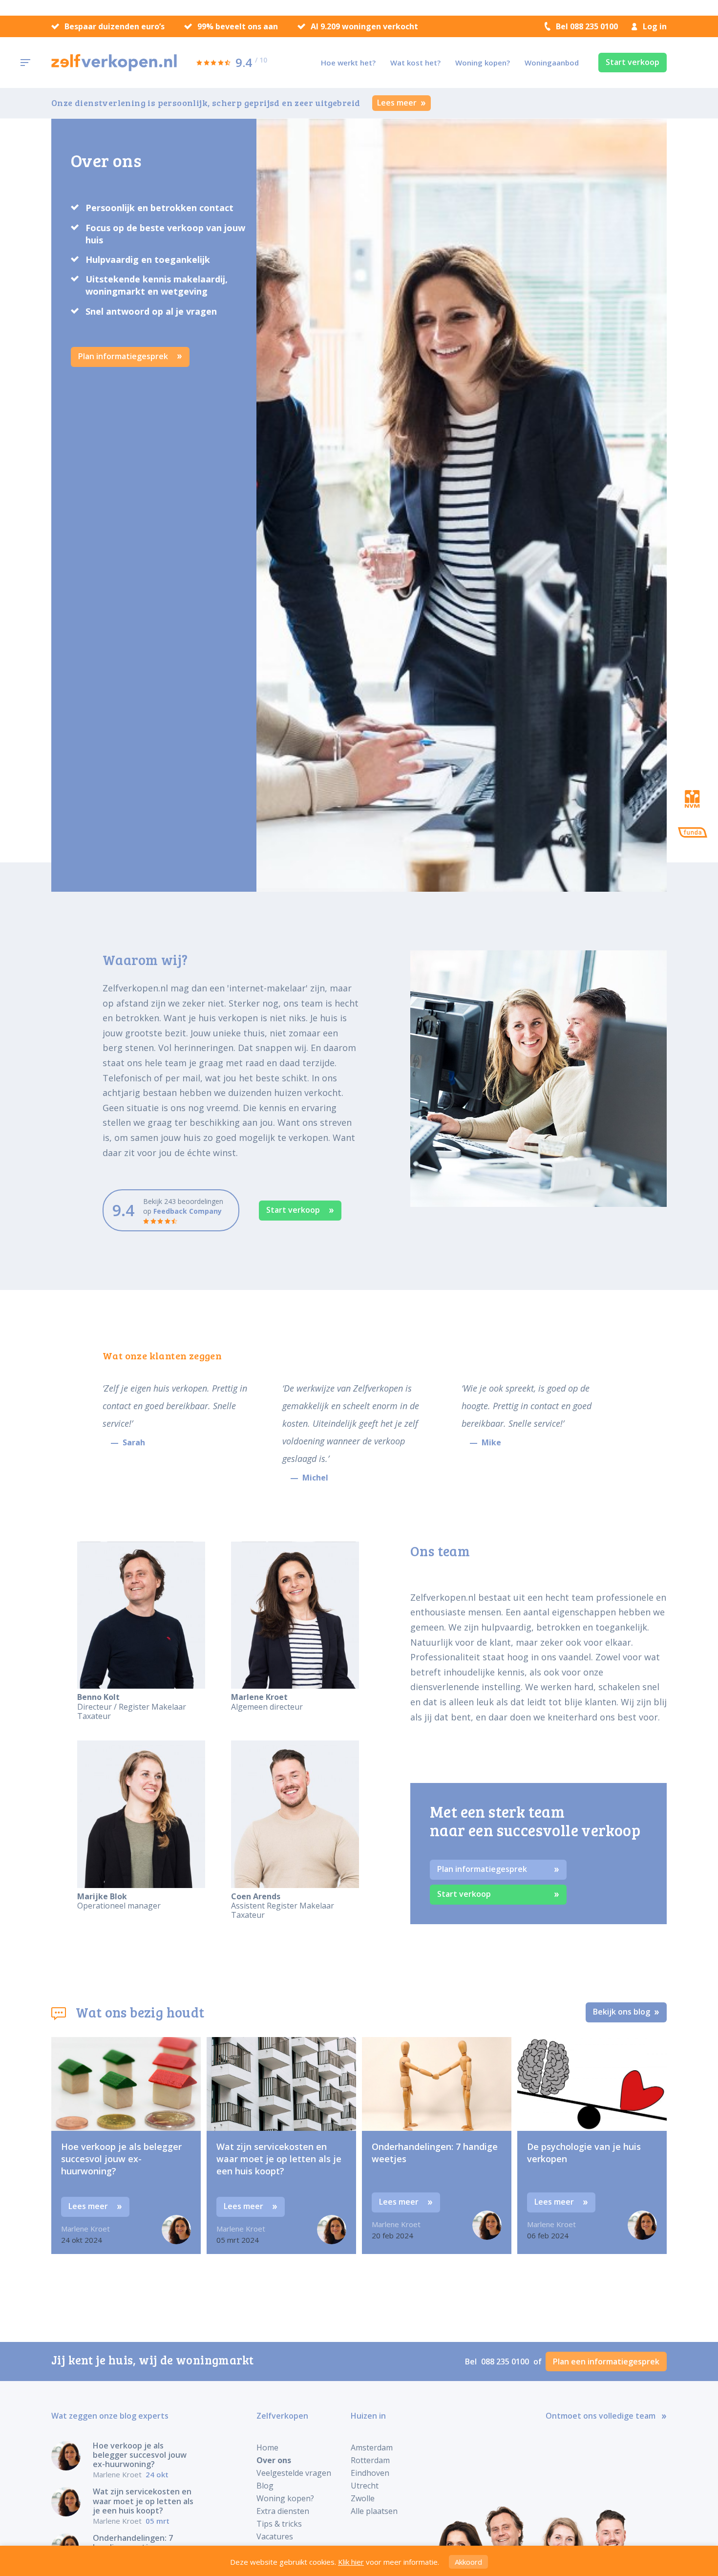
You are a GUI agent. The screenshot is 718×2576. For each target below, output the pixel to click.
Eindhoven (370, 2473)
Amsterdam (372, 2447)
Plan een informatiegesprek (606, 2361)
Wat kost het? (415, 63)
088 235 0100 (506, 2361)
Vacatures (275, 2536)
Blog (265, 2486)
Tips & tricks (279, 2524)
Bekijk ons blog (623, 2012)
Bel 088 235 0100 (587, 26)
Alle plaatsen (374, 2511)
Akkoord (468, 2562)
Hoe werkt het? (348, 63)
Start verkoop (633, 62)
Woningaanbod (552, 63)
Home (267, 2447)
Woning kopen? (483, 63)
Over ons (274, 2460)
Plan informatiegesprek (124, 356)
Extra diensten (283, 2511)
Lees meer (398, 103)
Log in (655, 26)
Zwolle (363, 2498)
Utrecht (365, 2486)
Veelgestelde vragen (294, 2473)
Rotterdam (370, 2460)
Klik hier (351, 2562)
